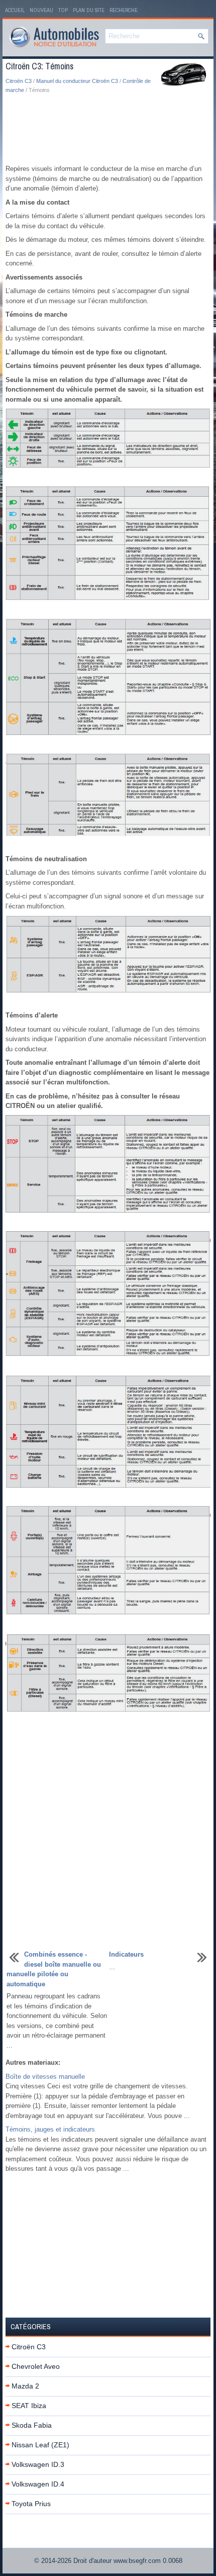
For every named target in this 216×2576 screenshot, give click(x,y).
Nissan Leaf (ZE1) (40, 2445)
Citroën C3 (19, 81)
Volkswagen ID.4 (38, 2484)
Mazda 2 (25, 2386)
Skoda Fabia (32, 2425)
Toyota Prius (31, 2504)
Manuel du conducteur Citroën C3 (77, 81)
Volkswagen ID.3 (38, 2464)
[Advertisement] (108, 130)
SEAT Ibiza (29, 2406)
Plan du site (89, 10)
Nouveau (41, 10)
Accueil (15, 10)
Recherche (124, 10)
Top (63, 10)
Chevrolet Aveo (36, 2366)
